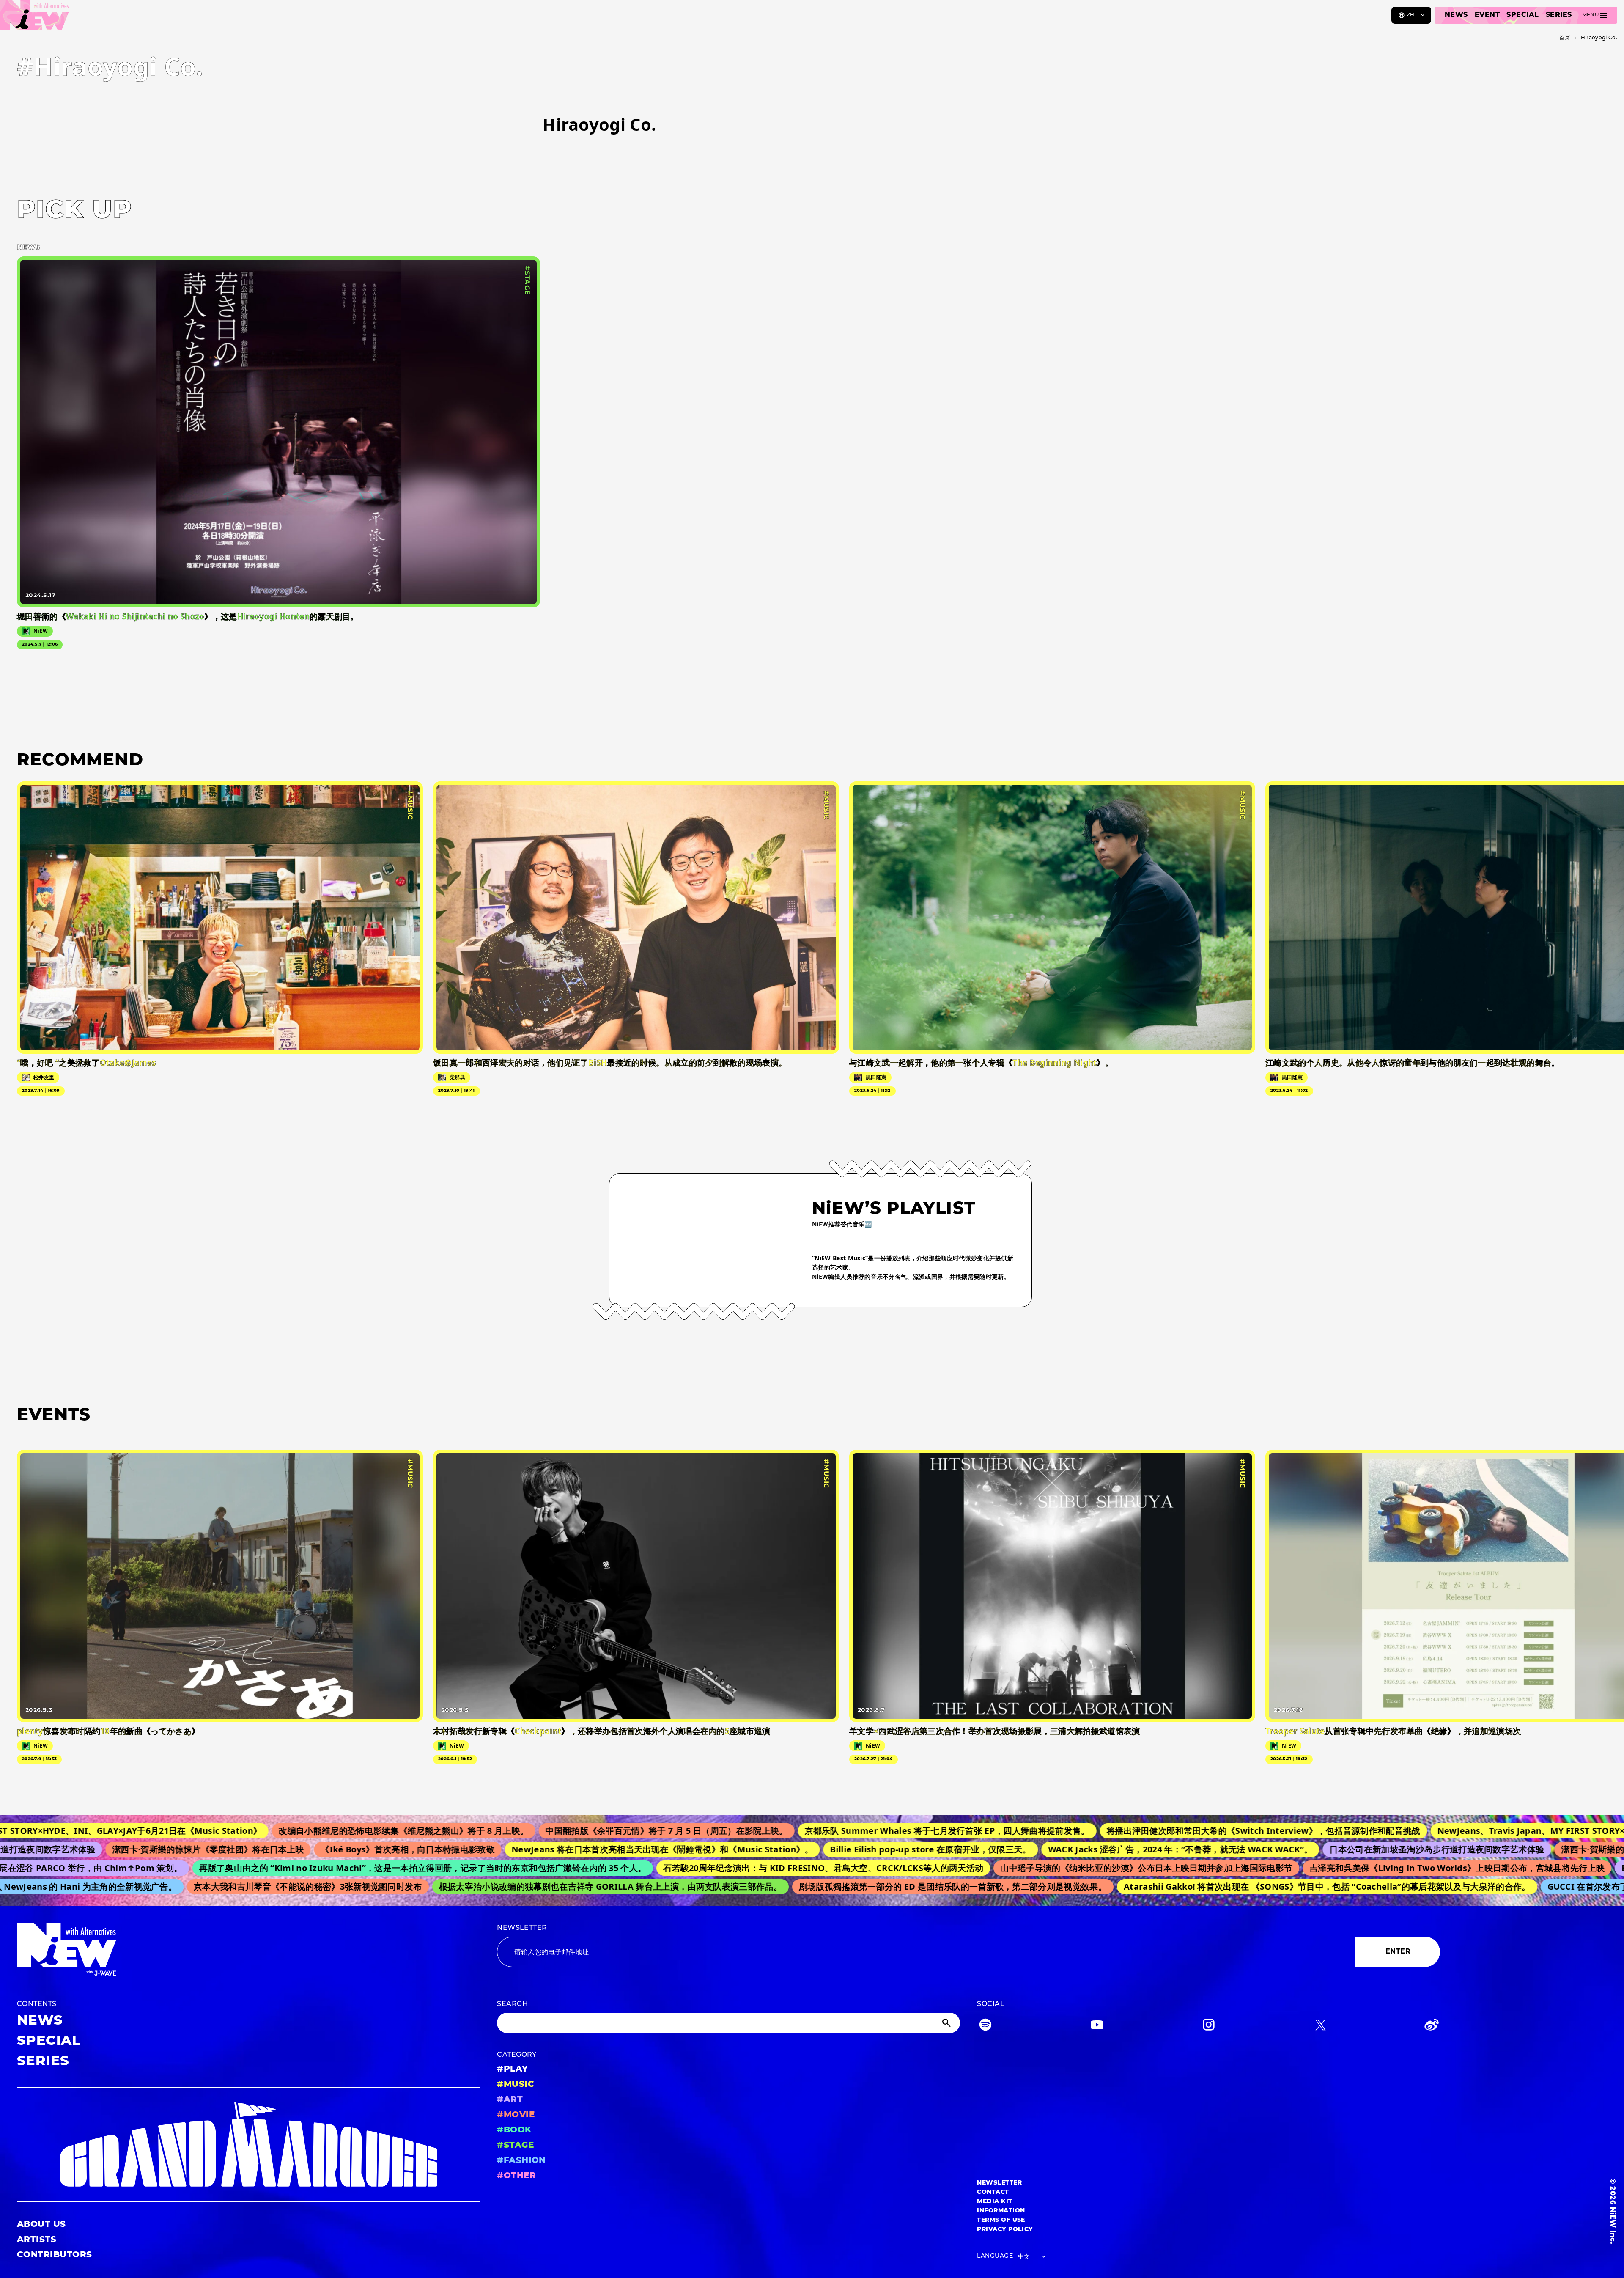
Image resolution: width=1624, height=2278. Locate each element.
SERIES (1559, 15)
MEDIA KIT (994, 2202)
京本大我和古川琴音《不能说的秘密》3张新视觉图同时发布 (217, 1886)
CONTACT (993, 2192)
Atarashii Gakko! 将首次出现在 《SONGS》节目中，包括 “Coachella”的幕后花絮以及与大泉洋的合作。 (1236, 1886)
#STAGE (515, 2146)
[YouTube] (1097, 2027)
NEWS (1456, 15)
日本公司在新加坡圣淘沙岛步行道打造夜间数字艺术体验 (1316, 1849)
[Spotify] (985, 2027)
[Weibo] (1432, 2027)
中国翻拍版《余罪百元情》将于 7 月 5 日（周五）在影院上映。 (521, 1831)
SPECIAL (1522, 15)
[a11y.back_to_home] (34, 18)
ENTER (1398, 1952)
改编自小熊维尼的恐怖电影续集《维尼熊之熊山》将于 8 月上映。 (259, 1831)
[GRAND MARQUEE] (248, 2145)
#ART (510, 2100)
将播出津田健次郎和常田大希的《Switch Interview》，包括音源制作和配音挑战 (1118, 1831)
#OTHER (516, 2176)
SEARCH (512, 2004)
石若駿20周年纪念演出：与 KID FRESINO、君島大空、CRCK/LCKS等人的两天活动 (720, 1868)
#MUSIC (516, 2085)
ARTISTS (37, 2240)
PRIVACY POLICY (1005, 2230)
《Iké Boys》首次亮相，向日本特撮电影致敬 (287, 1849)
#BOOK (514, 2130)
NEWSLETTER (522, 1928)
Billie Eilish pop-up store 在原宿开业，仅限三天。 (810, 1849)
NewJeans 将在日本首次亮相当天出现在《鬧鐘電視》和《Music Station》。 (541, 1849)
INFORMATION (1001, 2211)
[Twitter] (1320, 2027)
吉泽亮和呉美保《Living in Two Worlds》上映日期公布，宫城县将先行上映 (1353, 1868)
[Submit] (947, 2023)
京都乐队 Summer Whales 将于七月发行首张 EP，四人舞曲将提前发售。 (802, 1831)
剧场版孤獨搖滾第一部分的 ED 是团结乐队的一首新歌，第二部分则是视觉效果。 (862, 1886)
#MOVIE (516, 2115)
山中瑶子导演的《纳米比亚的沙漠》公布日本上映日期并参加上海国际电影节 (1043, 1868)
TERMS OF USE (1001, 2220)
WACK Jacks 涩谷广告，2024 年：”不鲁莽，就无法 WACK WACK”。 (1059, 1849)
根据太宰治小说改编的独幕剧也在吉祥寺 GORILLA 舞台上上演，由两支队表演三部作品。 (520, 1886)
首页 (1565, 38)
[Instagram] (1209, 2027)
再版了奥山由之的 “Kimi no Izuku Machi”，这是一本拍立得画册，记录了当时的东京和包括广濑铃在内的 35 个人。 (319, 1868)
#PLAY (512, 2069)
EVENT (1487, 15)
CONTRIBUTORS (55, 2255)
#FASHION (521, 2161)
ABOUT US (41, 2225)
